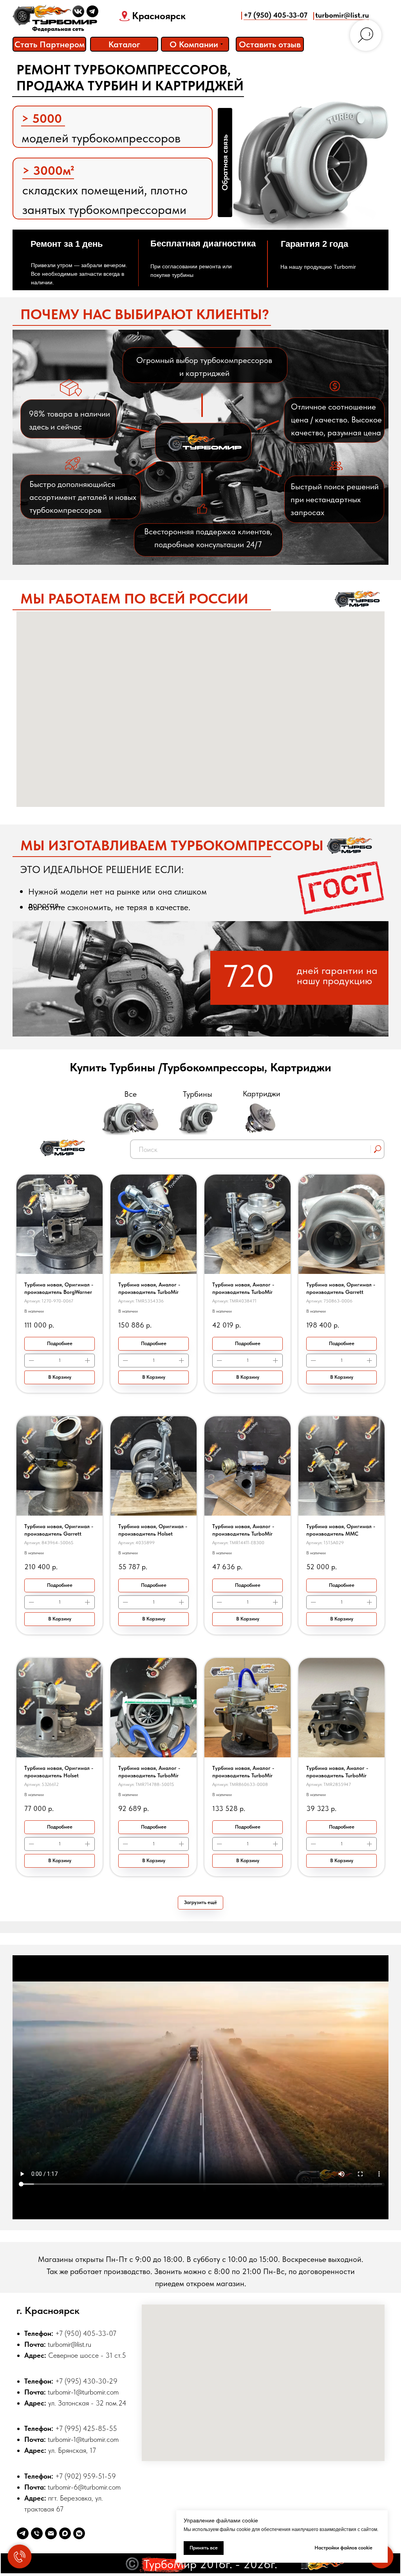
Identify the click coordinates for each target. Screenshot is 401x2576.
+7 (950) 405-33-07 (275, 15)
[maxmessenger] (65, 2533)
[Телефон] (37, 2533)
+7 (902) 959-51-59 (86, 2476)
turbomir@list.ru (342, 15)
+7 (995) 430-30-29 (86, 2381)
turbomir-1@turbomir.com (83, 2392)
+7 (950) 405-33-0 (84, 2333)
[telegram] (23, 2533)
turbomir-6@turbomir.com (84, 2487)
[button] (270, 44)
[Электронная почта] (51, 2533)
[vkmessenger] (79, 2533)
